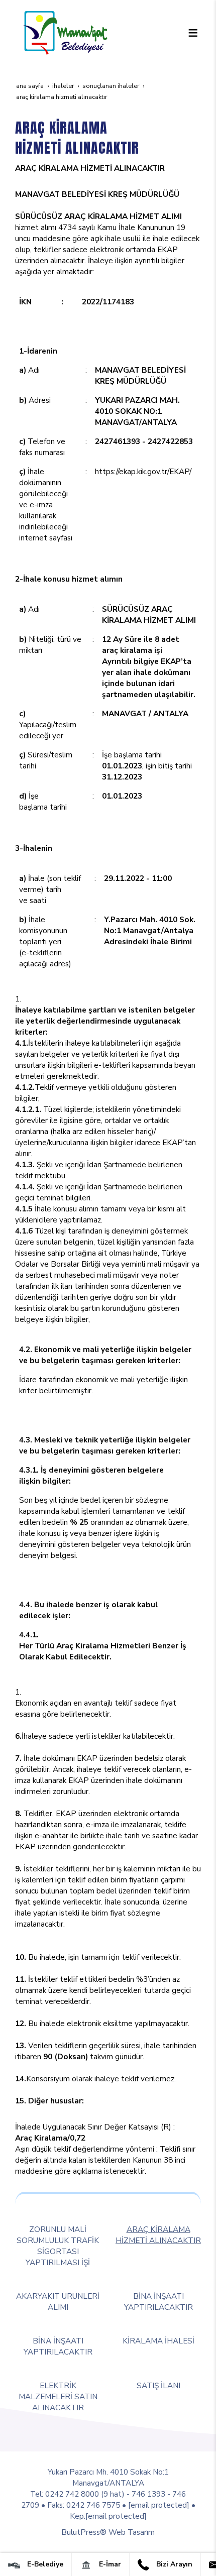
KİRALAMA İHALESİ (158, 2341)
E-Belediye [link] (44, 2564)
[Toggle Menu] (193, 33)
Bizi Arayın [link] (173, 2564)
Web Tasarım (132, 2532)
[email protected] (159, 2505)
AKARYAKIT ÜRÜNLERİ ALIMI (58, 2302)
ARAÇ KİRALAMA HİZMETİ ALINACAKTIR (158, 2235)
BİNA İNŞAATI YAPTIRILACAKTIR (158, 2302)
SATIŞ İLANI (158, 2385)
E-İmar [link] (109, 2564)
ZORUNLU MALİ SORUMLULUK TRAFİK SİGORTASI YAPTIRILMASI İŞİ (58, 2246)
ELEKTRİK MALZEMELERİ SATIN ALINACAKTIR (58, 2396)
